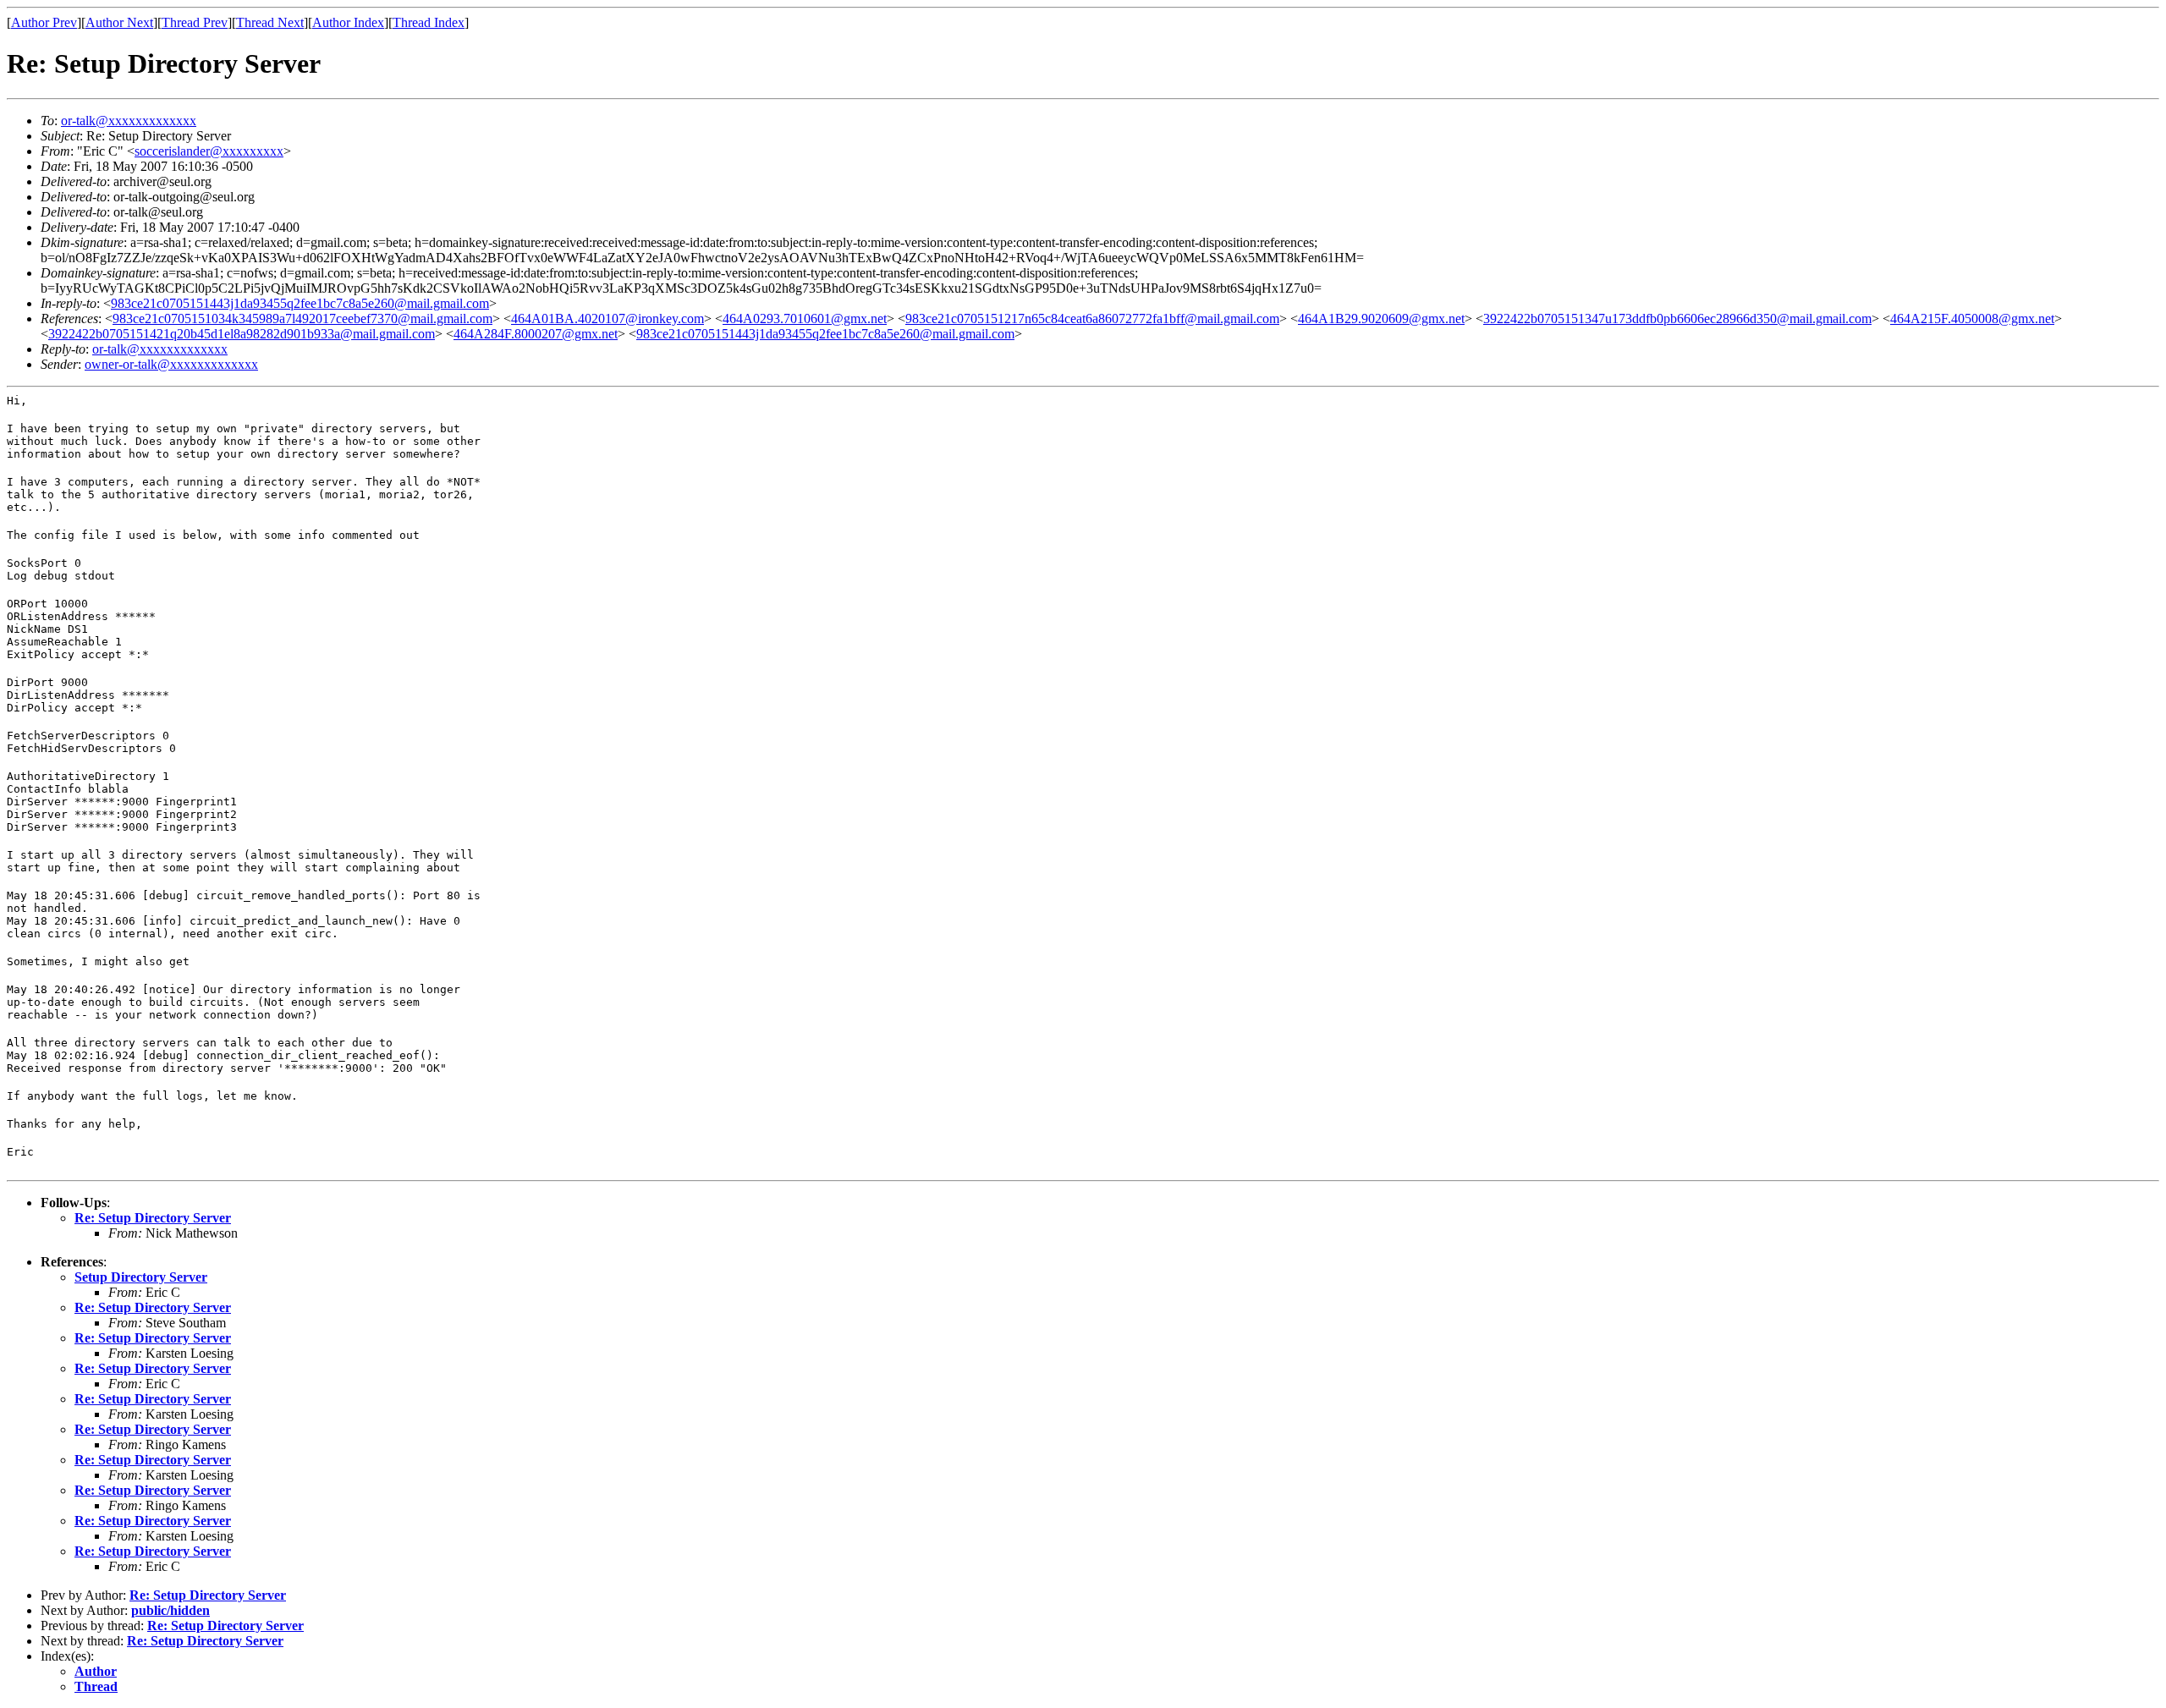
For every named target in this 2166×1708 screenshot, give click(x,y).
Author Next (119, 22)
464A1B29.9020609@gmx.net (1381, 319)
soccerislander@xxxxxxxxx (209, 151)
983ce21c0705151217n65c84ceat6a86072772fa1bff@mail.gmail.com (1092, 319)
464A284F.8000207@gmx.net (536, 334)
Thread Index (429, 22)
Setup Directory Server (141, 1277)
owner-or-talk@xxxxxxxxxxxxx (171, 364)
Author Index (348, 22)
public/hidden (170, 1610)
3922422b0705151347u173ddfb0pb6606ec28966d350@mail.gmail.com (1677, 319)
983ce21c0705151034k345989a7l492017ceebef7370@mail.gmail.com (302, 319)
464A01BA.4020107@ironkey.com (607, 319)
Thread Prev (195, 22)
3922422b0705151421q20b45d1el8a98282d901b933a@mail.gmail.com (242, 334)
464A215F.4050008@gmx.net (1972, 319)
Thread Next (270, 22)
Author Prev (44, 22)
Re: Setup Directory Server (153, 1218)
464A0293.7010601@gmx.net (805, 319)
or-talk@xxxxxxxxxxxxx (129, 121)
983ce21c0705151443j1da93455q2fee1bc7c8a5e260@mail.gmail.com (300, 303)
